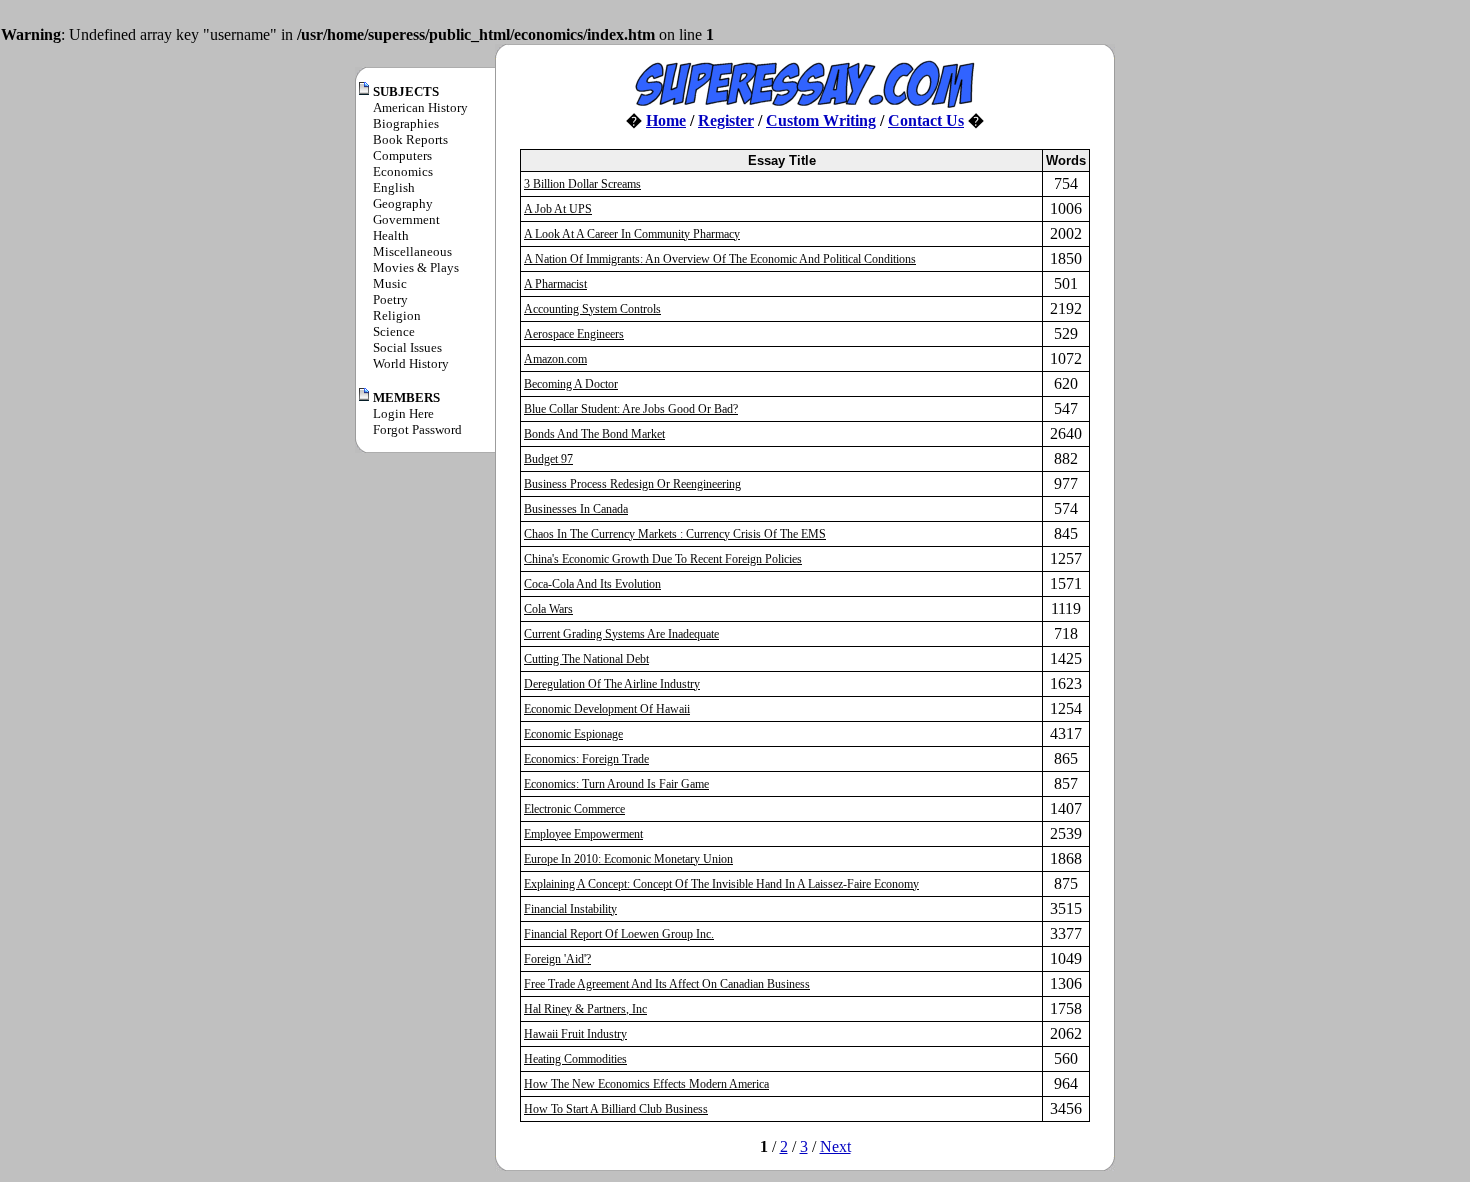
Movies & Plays (416, 267)
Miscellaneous (412, 251)
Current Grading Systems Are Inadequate (621, 634)
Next (835, 1146)
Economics (403, 171)
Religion (397, 315)
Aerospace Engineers (574, 334)
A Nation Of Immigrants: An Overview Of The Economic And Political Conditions (720, 259)
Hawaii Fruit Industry (575, 1034)
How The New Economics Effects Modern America (646, 1084)
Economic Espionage (573, 734)
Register (726, 120)
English (394, 187)
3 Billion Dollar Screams (582, 184)
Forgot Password (417, 429)
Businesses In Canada (576, 509)
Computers (402, 155)
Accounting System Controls (592, 309)
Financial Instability (570, 909)
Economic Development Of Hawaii (607, 709)
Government (406, 219)
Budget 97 (548, 459)
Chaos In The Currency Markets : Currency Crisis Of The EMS (675, 534)
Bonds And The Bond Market (594, 434)
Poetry (390, 299)
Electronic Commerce (574, 809)
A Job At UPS (558, 209)
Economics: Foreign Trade (586, 759)
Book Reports (410, 139)
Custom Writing (821, 120)
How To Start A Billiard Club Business (616, 1109)
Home (666, 120)
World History (411, 363)
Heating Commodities (575, 1059)
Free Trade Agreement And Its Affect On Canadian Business (667, 984)
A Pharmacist (555, 284)
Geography (403, 203)
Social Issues (407, 347)
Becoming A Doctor (571, 384)
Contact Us (926, 120)
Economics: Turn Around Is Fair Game (616, 784)
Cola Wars (548, 609)
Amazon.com (555, 359)
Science (394, 331)
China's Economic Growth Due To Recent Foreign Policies (663, 559)
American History (420, 107)
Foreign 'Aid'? (557, 959)
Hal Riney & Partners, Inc (585, 1009)
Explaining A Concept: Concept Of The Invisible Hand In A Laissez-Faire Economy (721, 884)
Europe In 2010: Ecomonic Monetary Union (628, 859)
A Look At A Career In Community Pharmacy (632, 234)
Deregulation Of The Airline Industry (612, 684)
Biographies (406, 123)
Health (391, 235)
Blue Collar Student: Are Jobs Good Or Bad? (631, 409)
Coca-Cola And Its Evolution (592, 584)
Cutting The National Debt (586, 659)
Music (390, 283)
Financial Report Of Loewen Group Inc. (619, 934)
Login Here (403, 413)
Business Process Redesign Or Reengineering (632, 484)
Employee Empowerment (583, 834)
